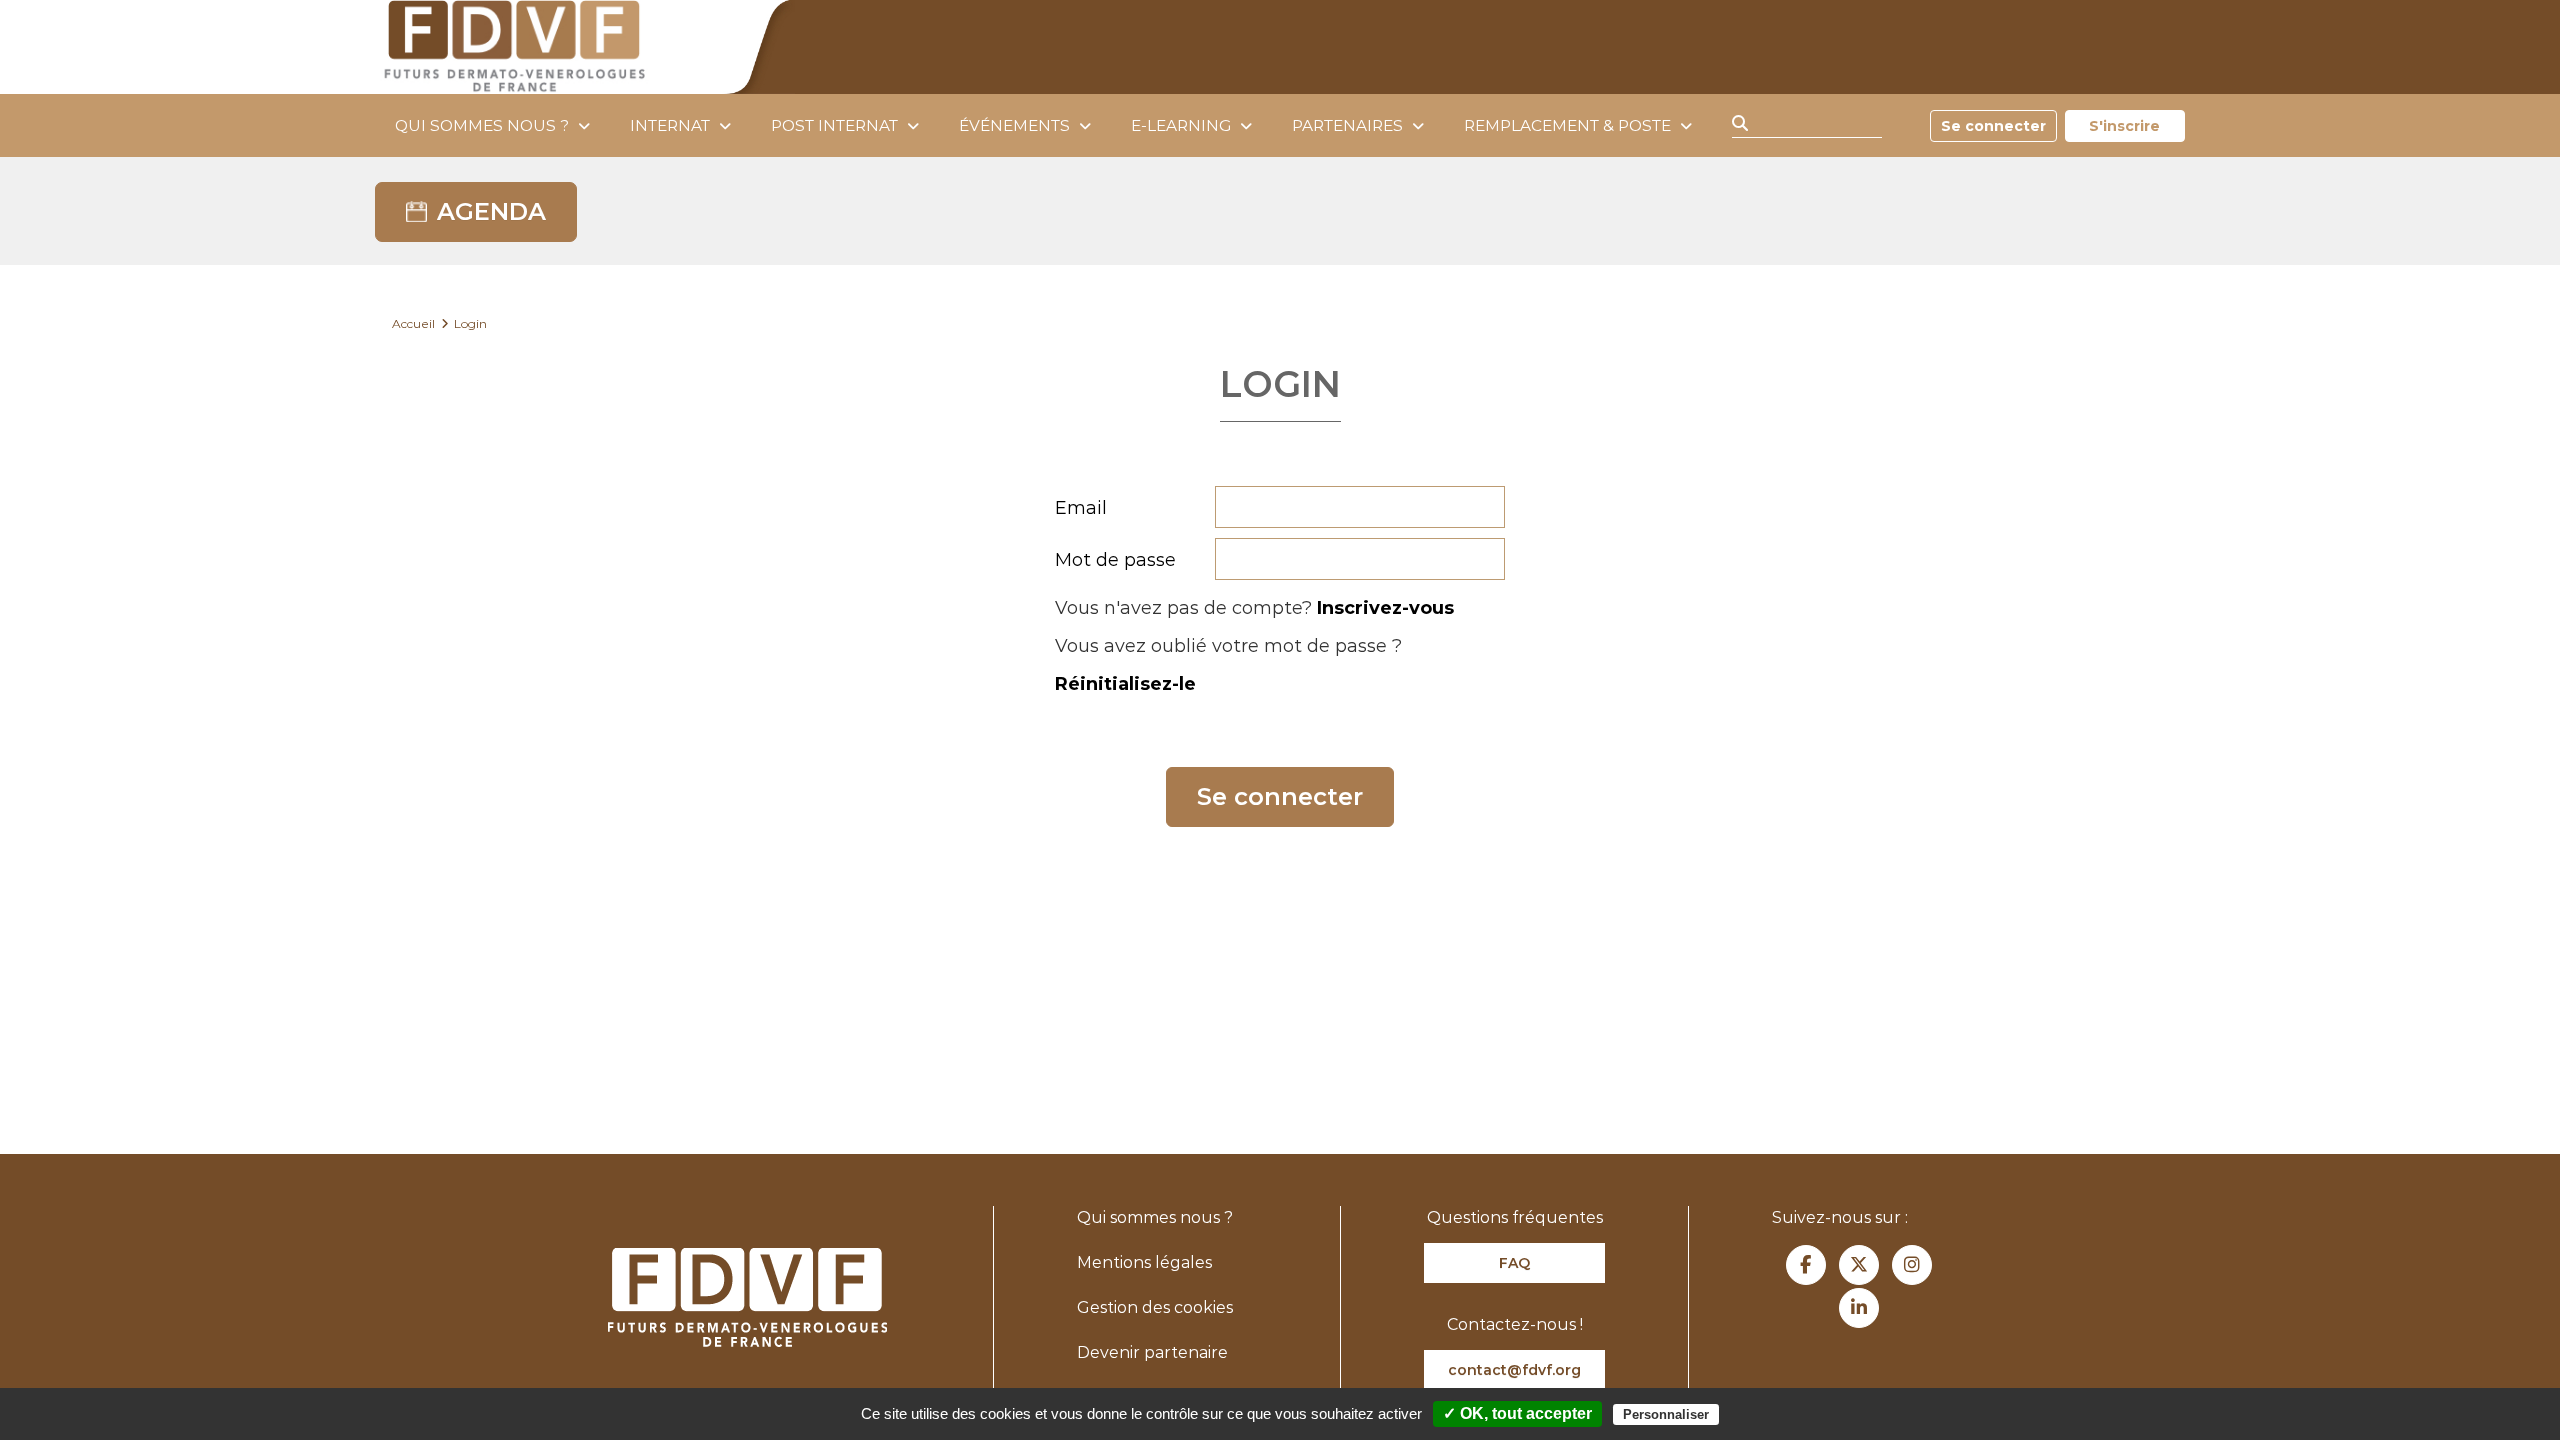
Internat (670, 125)
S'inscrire (2124, 126)
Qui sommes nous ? (482, 125)
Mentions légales (1144, 1262)
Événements (1014, 125)
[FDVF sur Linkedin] (1859, 1308)
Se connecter (1993, 126)
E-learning (1181, 125)
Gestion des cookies (1155, 1307)
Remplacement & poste (1567, 125)
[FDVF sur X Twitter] (1859, 1265)
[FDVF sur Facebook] (1806, 1265)
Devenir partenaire (1152, 1352)
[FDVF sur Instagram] (1912, 1265)
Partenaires (1347, 125)
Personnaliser (1666, 1414)
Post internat (834, 125)
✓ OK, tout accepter (1517, 1413)
